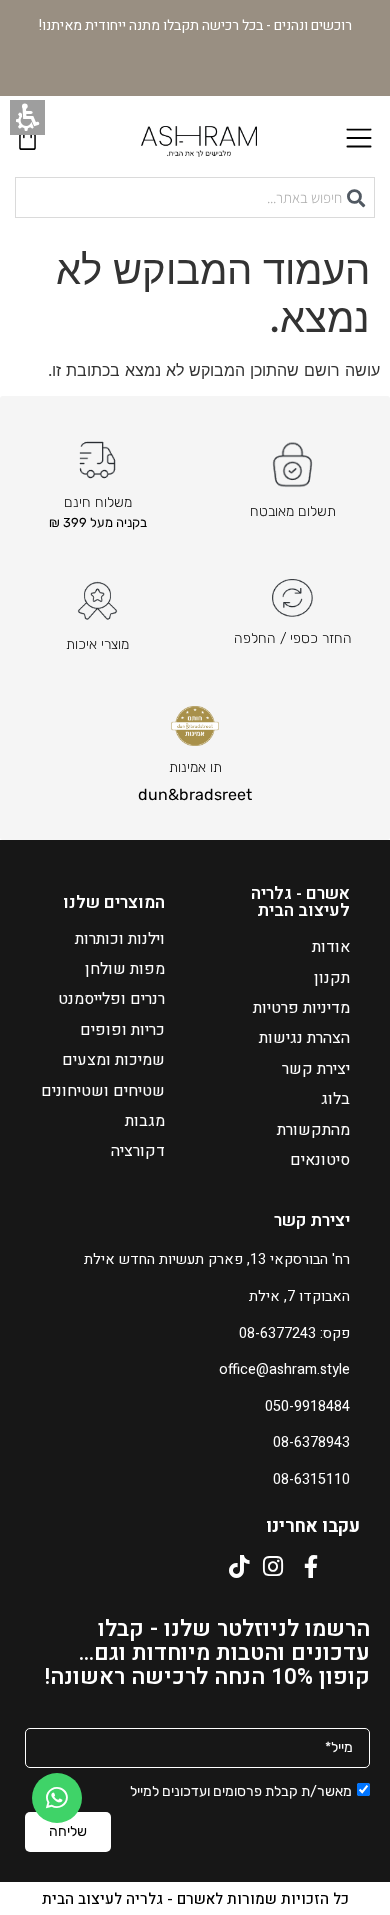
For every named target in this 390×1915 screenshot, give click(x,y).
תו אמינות (195, 767)
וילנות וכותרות (120, 939)
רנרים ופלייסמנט (111, 999)
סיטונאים (320, 1160)
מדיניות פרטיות (301, 1008)
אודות (331, 947)
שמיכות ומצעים (113, 1060)
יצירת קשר (316, 1069)
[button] (27, 117)
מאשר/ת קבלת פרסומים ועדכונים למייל (241, 1791)
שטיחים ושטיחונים (103, 1091)
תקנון (332, 978)
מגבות (145, 1121)
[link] (57, 1798)
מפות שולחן (125, 969)
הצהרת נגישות (304, 1038)
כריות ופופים (122, 1030)
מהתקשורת (313, 1130)
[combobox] (195, 197)
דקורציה (138, 1151)
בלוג (335, 1099)
